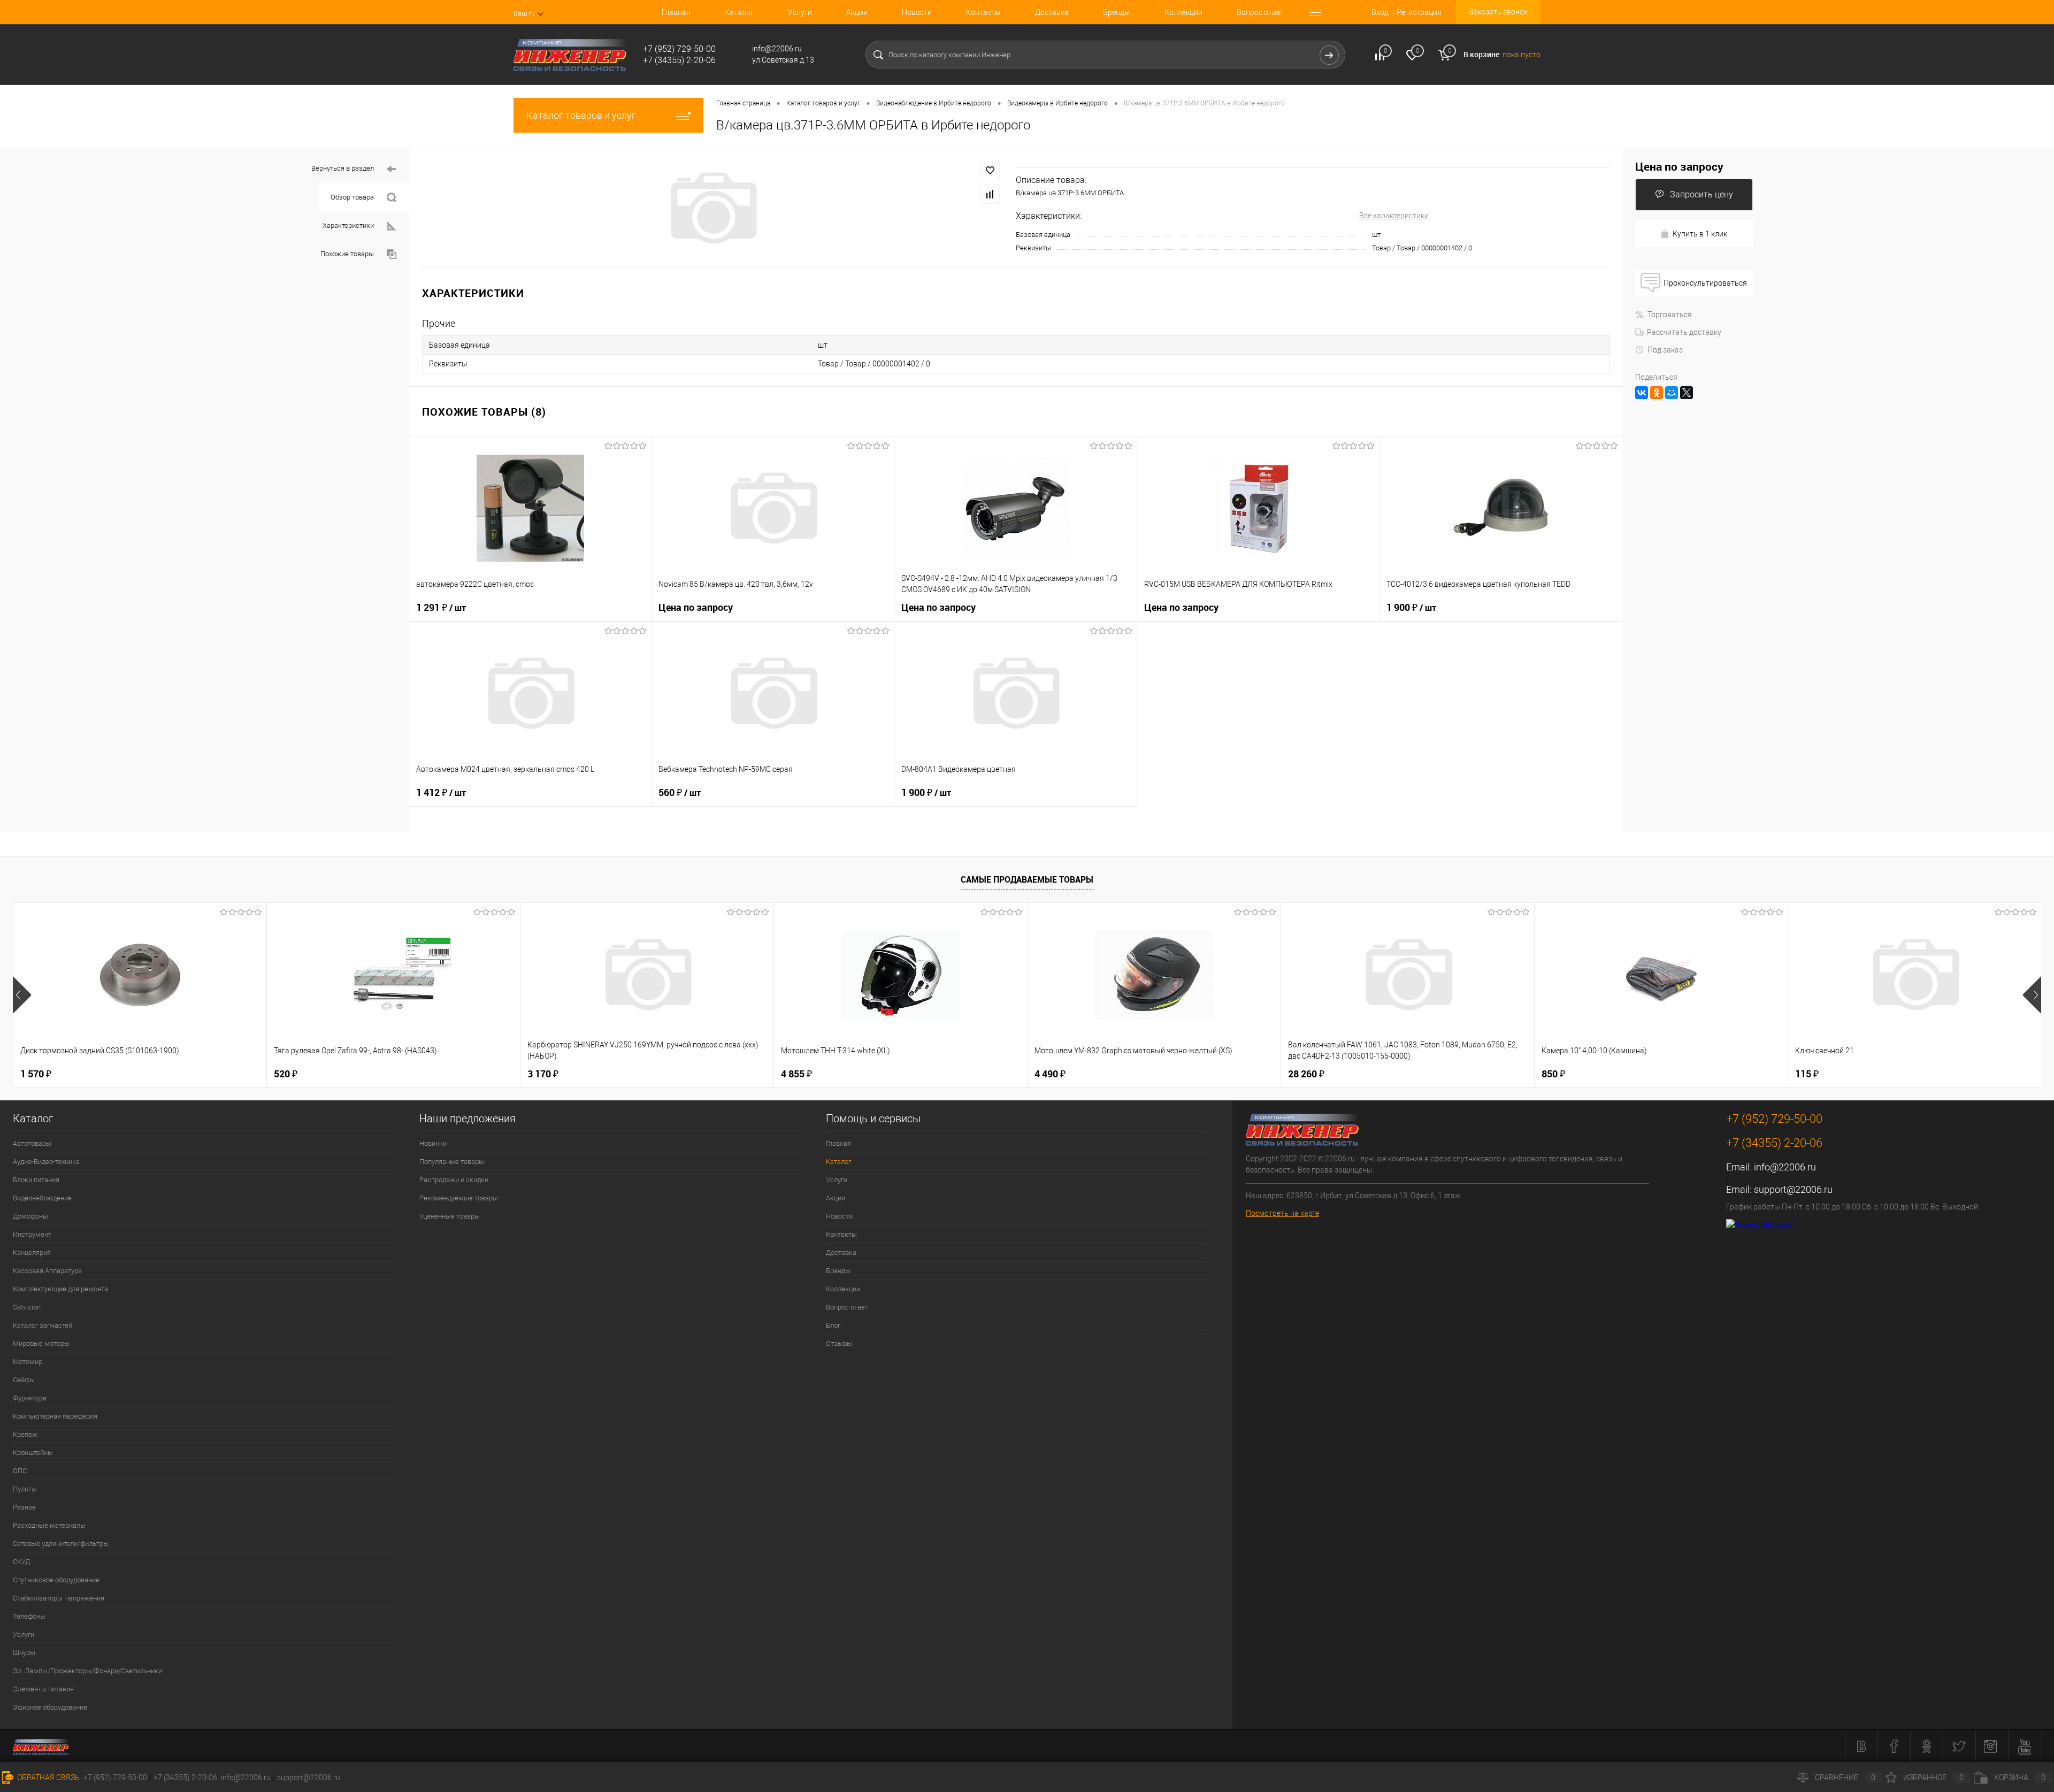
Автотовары (32, 1143)
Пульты (25, 1489)
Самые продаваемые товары (1027, 879)
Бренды (1117, 12)
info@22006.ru (1785, 1167)
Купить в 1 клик (1700, 234)
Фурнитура (30, 1398)
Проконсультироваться (1705, 283)
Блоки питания (36, 1180)
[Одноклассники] (1657, 393)
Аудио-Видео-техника (46, 1162)
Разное (24, 1507)
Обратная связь (48, 1778)
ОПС (20, 1471)
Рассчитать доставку (1684, 332)
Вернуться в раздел (343, 168)
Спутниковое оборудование (56, 1580)
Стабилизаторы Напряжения (59, 1598)
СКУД (21, 1562)
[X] (1687, 393)
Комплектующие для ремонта (60, 1289)
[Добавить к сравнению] (990, 194)
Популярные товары (452, 1162)
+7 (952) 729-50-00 (115, 1778)
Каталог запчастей (43, 1325)
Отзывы (839, 1343)
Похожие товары (347, 254)
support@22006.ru (1793, 1189)
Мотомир (28, 1362)
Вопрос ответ (1260, 12)
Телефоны (29, 1616)
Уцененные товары (450, 1216)
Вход (1380, 12)
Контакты (983, 12)
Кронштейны (33, 1453)
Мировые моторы (41, 1343)
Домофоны (30, 1216)
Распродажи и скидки (454, 1180)
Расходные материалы (49, 1525)
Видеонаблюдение (42, 1198)
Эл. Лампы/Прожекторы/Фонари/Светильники (87, 1671)
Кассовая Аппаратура (47, 1271)
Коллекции (1183, 12)
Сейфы (24, 1380)
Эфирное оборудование (50, 1707)
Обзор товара (352, 197)
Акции (857, 12)
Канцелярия (32, 1253)
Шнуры (24, 1653)
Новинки (433, 1143)
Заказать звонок (1498, 12)
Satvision (27, 1307)
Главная (676, 12)
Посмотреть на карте (1282, 1213)
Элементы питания (43, 1689)
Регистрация (1419, 12)
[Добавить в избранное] (990, 171)
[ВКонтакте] (1642, 393)
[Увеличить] (712, 208)
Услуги (800, 12)
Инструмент (32, 1234)
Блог (833, 1325)
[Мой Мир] (1672, 393)
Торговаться (1670, 315)
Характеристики (348, 225)
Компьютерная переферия (55, 1416)
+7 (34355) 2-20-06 (185, 1778)
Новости (917, 12)
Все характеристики (1394, 216)
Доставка (1052, 12)
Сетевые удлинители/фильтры (61, 1544)
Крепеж (25, 1434)
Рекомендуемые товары (459, 1198)
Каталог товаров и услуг (581, 115)
